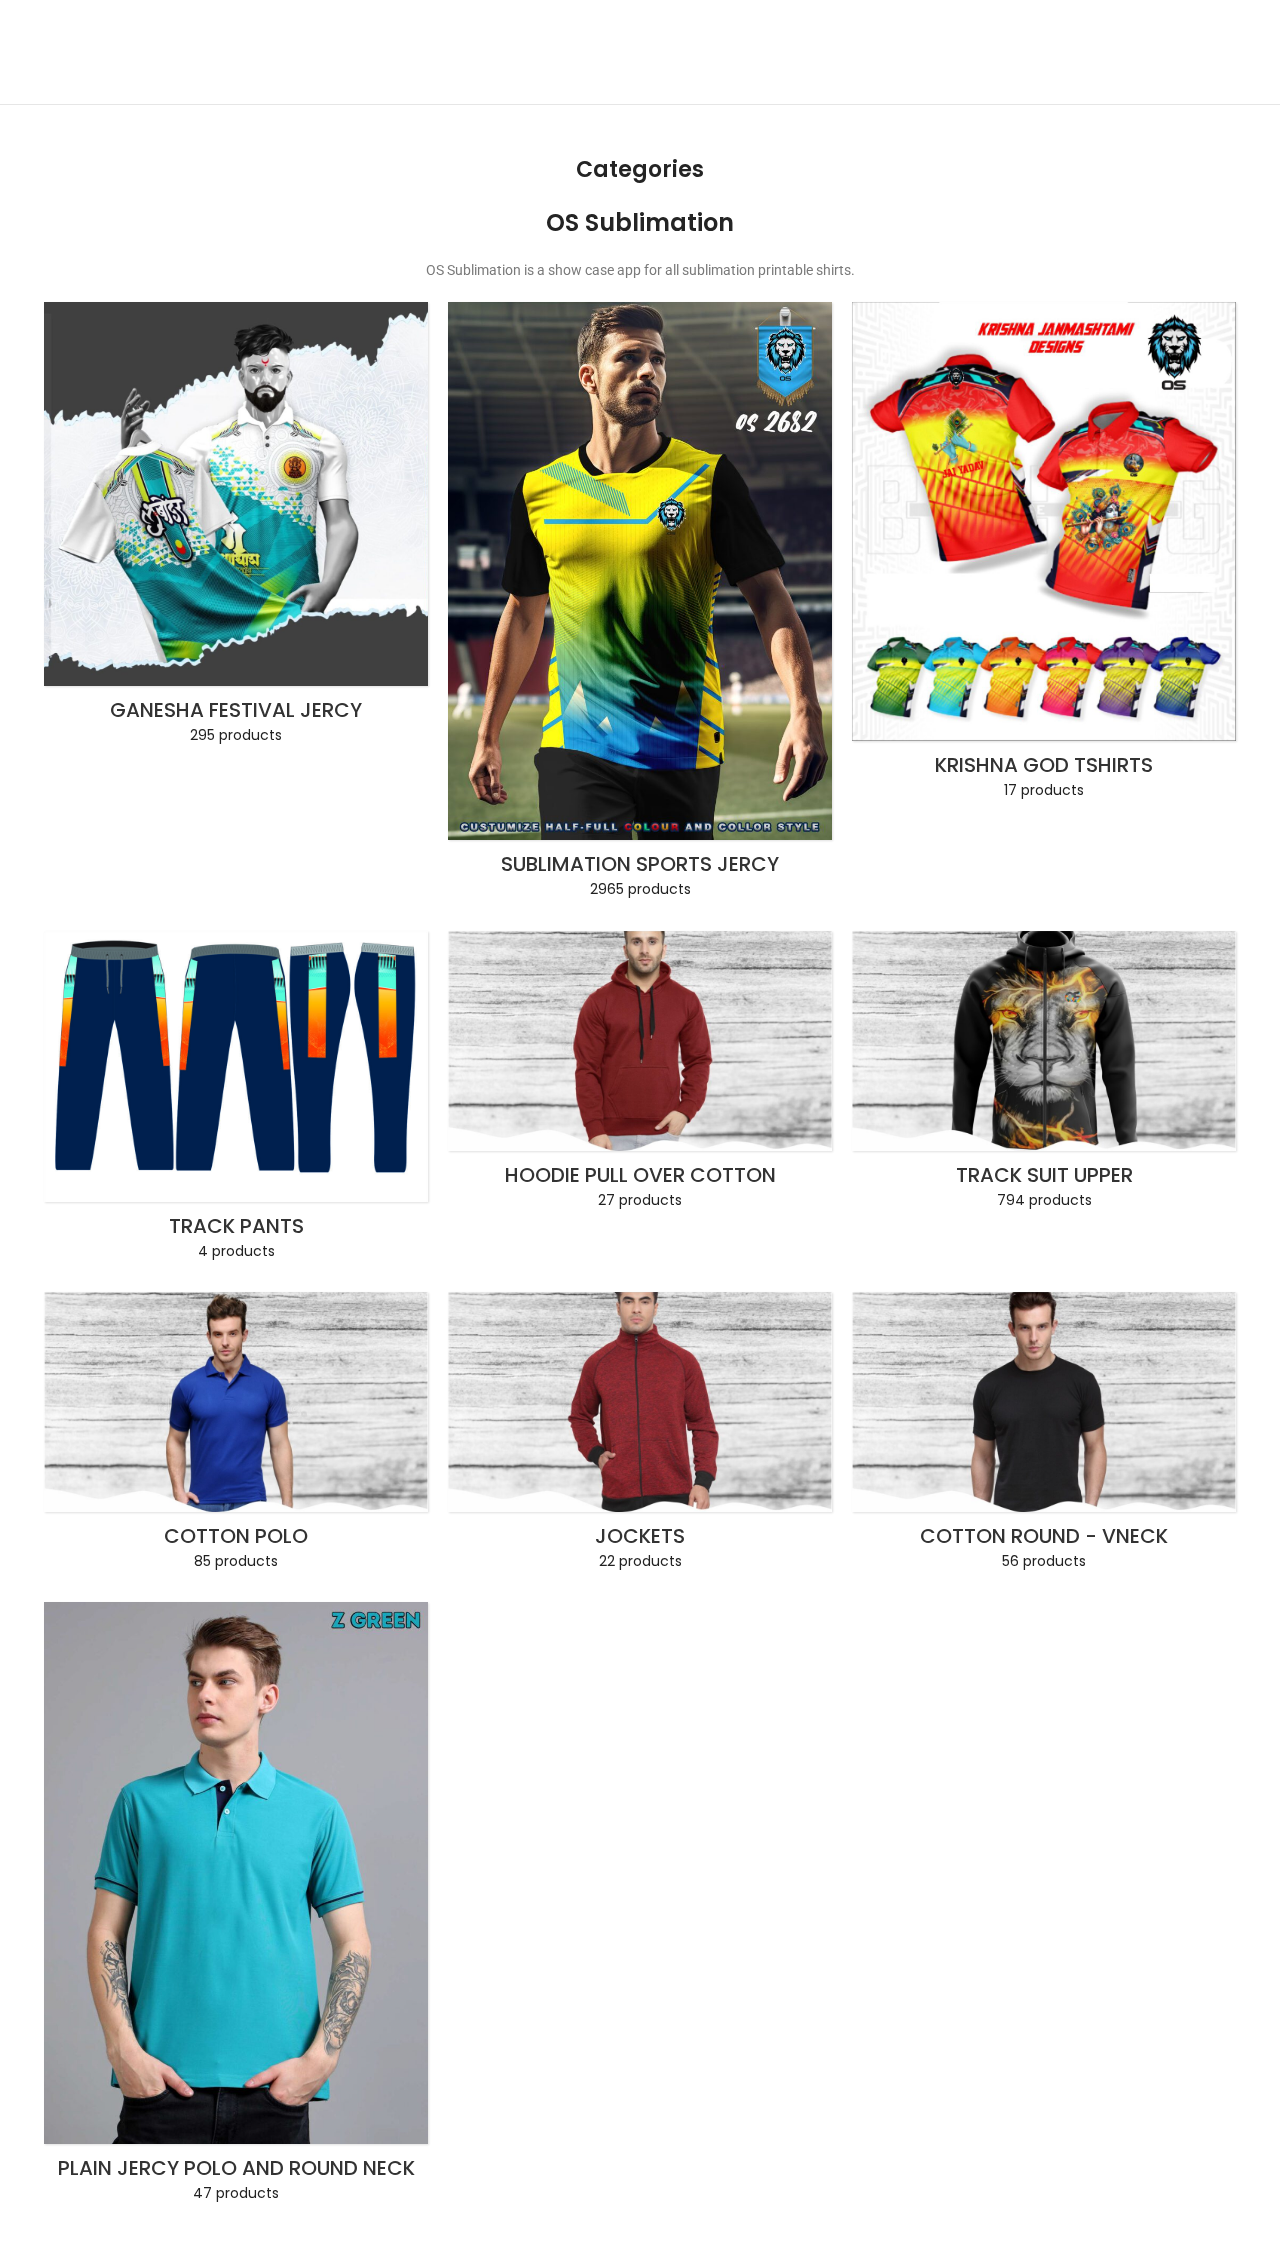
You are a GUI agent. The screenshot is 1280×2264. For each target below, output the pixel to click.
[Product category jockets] (640, 1437)
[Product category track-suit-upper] (1044, 1076)
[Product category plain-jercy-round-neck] (236, 1908)
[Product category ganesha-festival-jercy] (236, 529)
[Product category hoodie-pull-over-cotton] (640, 1076)
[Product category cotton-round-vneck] (1044, 1437)
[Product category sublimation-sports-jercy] (640, 606)
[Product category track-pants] (236, 1101)
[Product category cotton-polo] (236, 1437)
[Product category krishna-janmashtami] (1044, 557)
